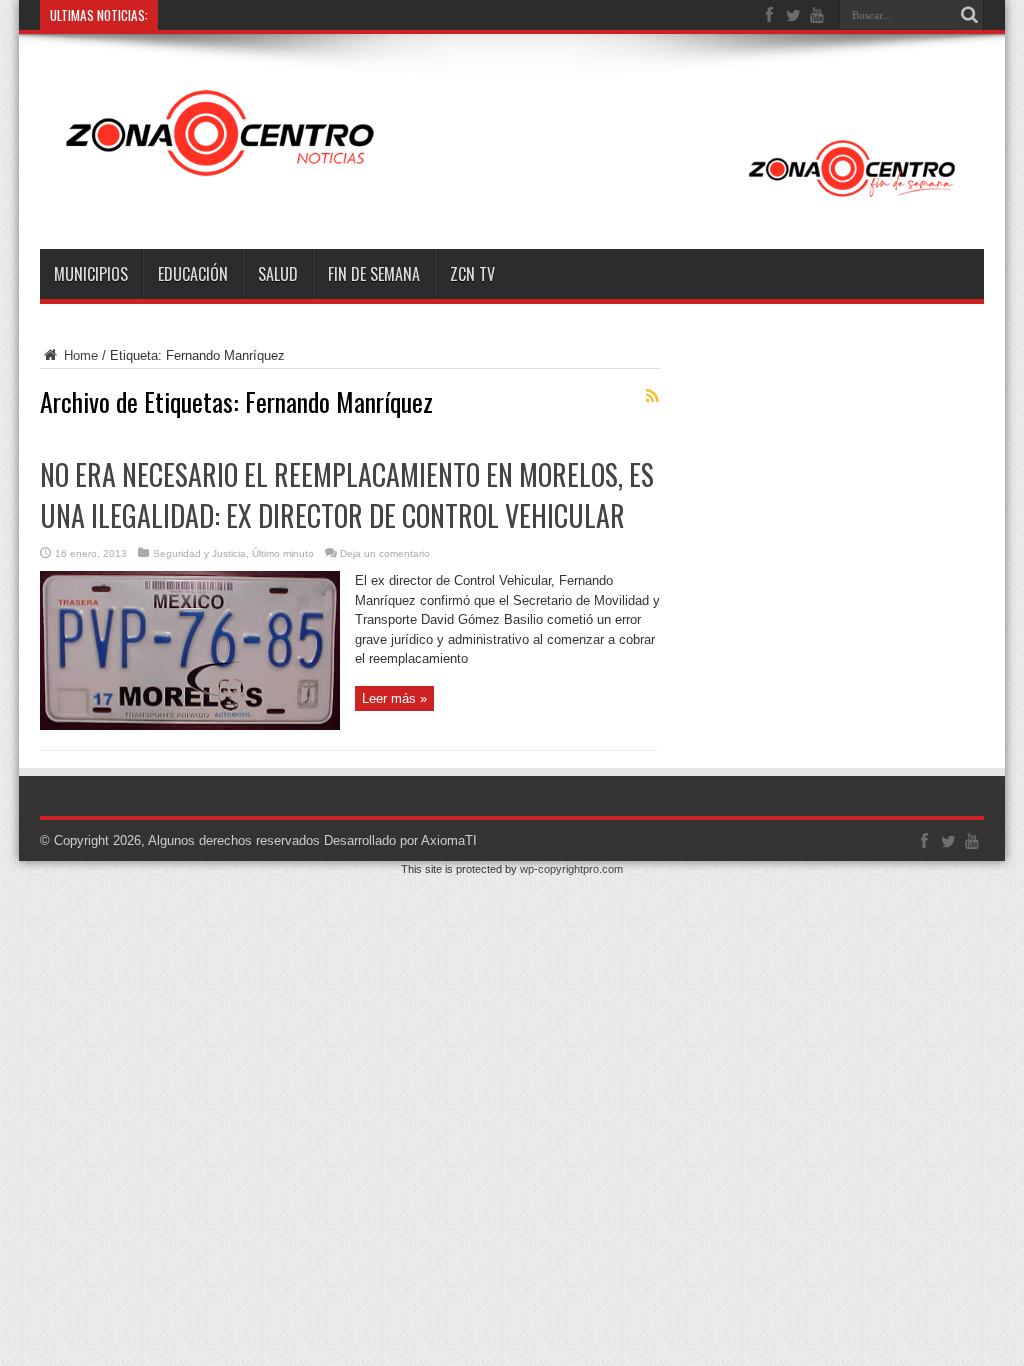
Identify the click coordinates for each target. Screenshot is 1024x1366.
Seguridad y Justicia (199, 553)
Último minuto (283, 553)
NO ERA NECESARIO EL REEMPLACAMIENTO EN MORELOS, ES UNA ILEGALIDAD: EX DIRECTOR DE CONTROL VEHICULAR (347, 495)
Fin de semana (374, 274)
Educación (193, 274)
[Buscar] (969, 15)
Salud (278, 274)
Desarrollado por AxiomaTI (400, 840)
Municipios (91, 274)
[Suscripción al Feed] (652, 396)
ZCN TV (472, 274)
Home (79, 355)
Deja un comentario (385, 553)
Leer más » (394, 698)
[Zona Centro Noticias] (512, 199)
